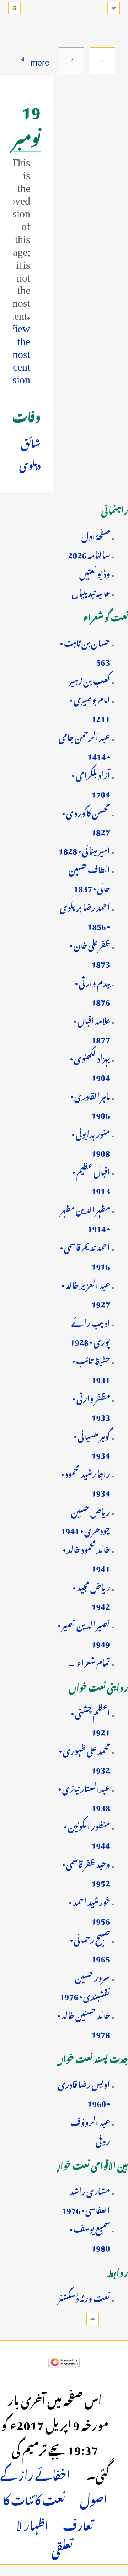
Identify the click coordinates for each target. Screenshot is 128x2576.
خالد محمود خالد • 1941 (86, 1557)
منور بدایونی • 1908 (91, 1142)
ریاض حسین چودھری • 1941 (85, 1520)
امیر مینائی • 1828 (84, 849)
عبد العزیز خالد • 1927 (86, 1293)
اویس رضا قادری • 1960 (84, 2092)
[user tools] (14, 8)
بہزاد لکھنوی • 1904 (90, 1066)
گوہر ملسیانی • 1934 (92, 1444)
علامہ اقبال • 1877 (92, 1029)
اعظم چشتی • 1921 (90, 1721)
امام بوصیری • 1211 (90, 708)
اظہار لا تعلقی (45, 2536)
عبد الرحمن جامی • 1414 (84, 745)
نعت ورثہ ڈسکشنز (84, 2297)
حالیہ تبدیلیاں (91, 591)
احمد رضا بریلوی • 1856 (85, 915)
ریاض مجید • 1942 (91, 1595)
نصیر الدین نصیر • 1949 (84, 1633)
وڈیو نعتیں (95, 572)
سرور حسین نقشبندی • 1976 (85, 1985)
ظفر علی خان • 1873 (90, 953)
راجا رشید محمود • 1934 (86, 1482)
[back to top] (93, 2319)
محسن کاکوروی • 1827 (86, 821)
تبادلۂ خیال (72, 61)
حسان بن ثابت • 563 (85, 651)
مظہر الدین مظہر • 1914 (85, 1217)
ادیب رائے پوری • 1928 (90, 1331)
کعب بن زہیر (89, 679)
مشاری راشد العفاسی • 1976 (86, 2199)
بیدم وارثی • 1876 (92, 991)
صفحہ (103, 61)
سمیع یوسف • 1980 (90, 2237)
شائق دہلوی (30, 453)
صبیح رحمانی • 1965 (90, 1948)
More (40, 60)
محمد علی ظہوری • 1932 (84, 1759)
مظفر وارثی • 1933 (91, 1406)
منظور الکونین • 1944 (87, 1834)
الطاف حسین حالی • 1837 (89, 877)
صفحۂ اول (96, 535)
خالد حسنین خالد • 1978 (84, 2023)
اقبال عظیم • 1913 (91, 1180)
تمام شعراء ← (89, 1661)
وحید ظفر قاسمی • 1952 (86, 1872)
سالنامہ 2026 (89, 553)
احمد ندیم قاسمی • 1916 (85, 1255)
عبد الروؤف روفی (90, 2130)
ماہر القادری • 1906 (90, 1104)
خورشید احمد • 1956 (89, 1910)
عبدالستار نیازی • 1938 (84, 1797)
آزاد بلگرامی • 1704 (91, 783)
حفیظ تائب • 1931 (91, 1369)
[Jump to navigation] (114, 8)
